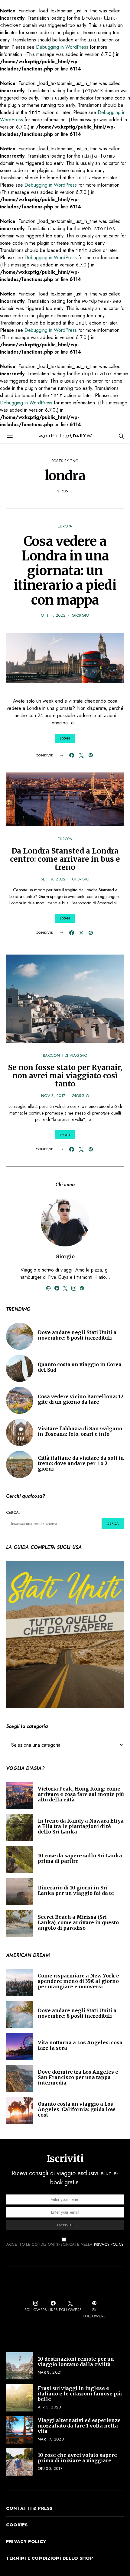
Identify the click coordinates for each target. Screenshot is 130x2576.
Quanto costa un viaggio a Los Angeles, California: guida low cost (76, 2109)
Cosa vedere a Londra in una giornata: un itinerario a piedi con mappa (65, 571)
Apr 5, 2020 (49, 2407)
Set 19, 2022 (53, 879)
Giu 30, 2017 (50, 2468)
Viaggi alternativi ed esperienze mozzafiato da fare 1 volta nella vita (79, 2426)
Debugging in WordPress (62, 47)
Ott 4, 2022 (53, 615)
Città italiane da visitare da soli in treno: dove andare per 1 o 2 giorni (81, 1463)
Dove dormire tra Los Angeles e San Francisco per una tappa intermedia (78, 2077)
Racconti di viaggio (65, 1055)
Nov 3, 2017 (53, 1096)
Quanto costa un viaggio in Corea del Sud (80, 1367)
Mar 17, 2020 (51, 2439)
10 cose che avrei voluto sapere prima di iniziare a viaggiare (77, 2458)
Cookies (17, 2525)
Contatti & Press (29, 2508)
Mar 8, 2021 (50, 2372)
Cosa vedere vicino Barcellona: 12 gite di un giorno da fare (81, 1399)
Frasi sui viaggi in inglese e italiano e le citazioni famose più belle (80, 2394)
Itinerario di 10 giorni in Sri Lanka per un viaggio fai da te (76, 1890)
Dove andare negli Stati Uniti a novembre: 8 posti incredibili (77, 1335)
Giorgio (80, 615)
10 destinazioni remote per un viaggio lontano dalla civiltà (76, 2362)
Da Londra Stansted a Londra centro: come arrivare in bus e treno (65, 859)
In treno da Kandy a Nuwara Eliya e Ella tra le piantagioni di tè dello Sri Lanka (81, 1826)
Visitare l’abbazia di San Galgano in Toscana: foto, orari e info (80, 1431)
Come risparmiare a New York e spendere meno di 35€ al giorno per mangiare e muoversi (78, 1981)
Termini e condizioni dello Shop (50, 2558)
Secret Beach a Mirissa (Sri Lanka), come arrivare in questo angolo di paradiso (78, 1922)
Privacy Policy (109, 2244)
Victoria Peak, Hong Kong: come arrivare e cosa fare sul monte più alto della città (81, 1794)
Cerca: (13, 1512)
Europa (65, 526)
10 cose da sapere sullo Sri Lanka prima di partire (80, 1858)
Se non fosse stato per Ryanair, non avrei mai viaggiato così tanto (65, 1076)
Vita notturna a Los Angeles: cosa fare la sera (80, 2045)
